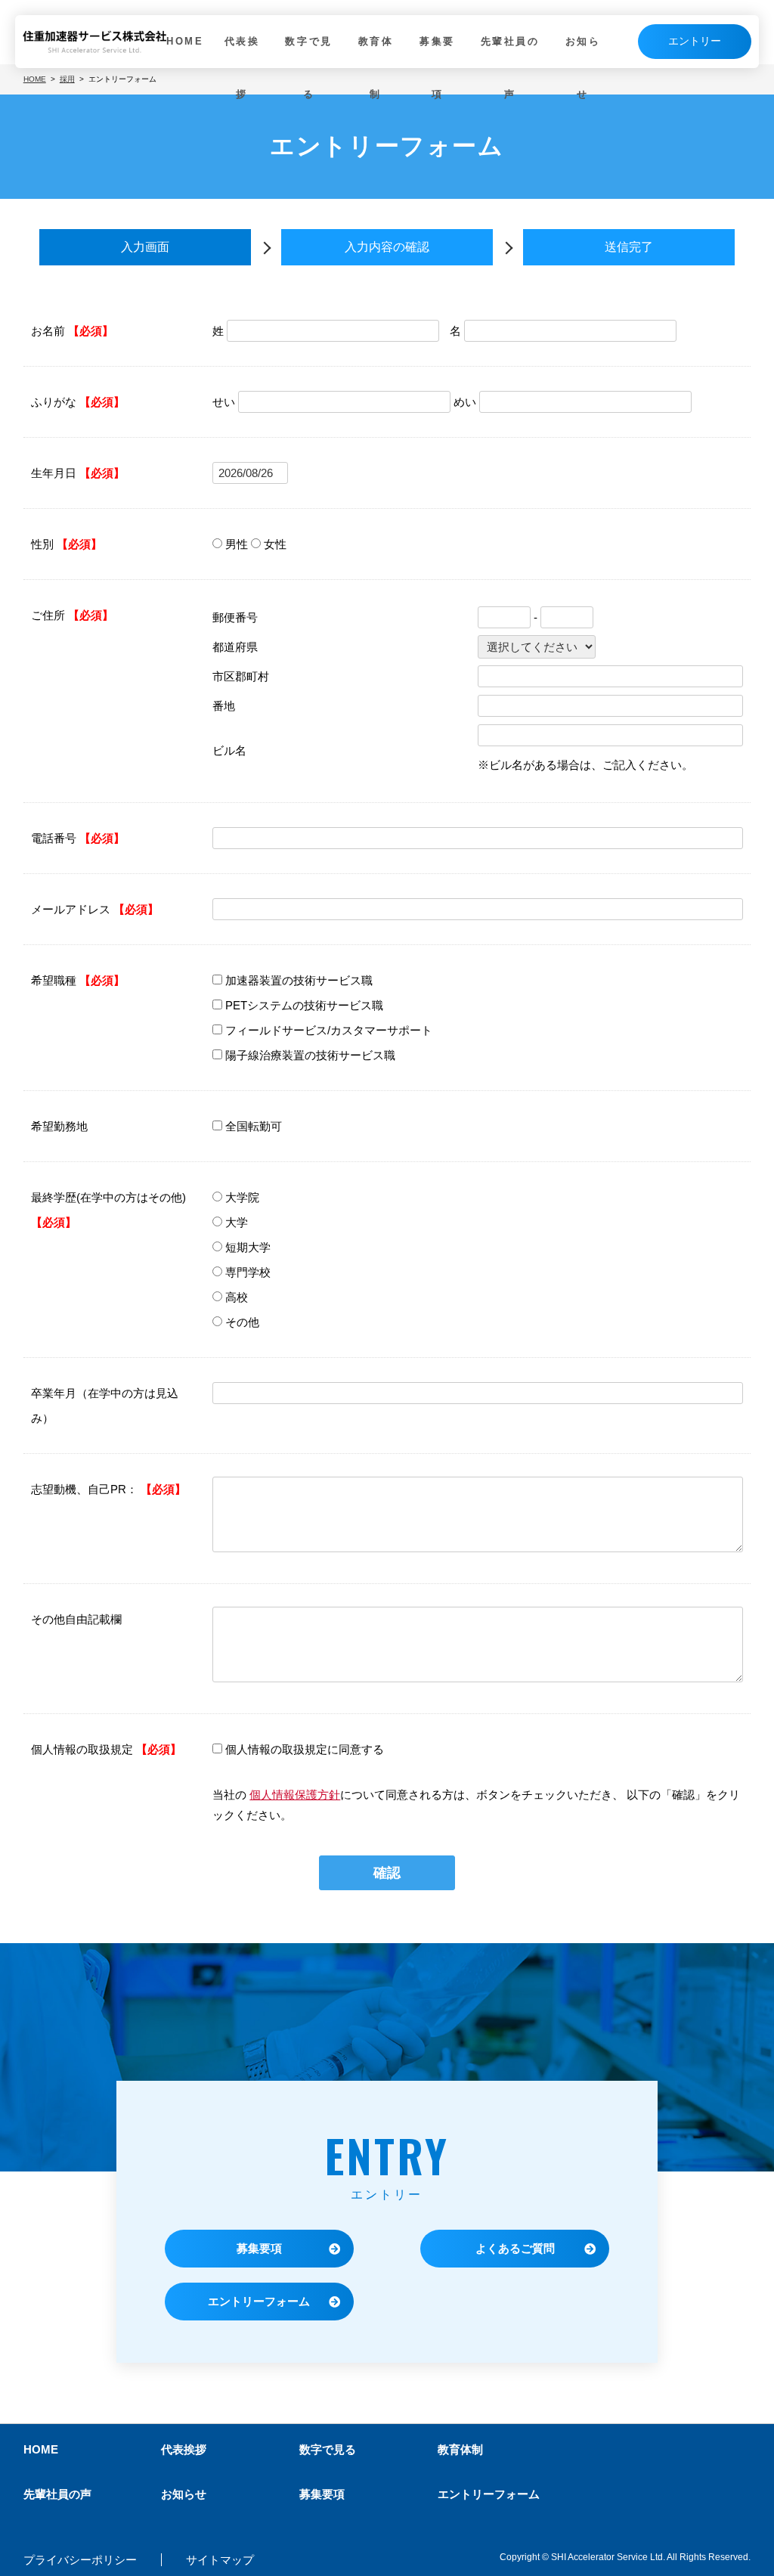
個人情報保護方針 (295, 1795)
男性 (237, 544)
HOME (185, 41)
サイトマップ (220, 2560)
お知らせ (583, 68)
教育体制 (376, 68)
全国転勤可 (254, 1126)
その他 (242, 1322)
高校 (237, 1297)
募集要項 (437, 68)
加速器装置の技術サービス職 (299, 980)
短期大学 (248, 1247)
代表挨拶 (242, 68)
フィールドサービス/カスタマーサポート (329, 1030)
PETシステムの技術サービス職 (304, 1005)
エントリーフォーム (259, 2301)
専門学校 (248, 1272)
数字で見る (308, 68)
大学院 (242, 1197)
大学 (237, 1222)
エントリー (695, 41)
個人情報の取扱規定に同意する (305, 1749)
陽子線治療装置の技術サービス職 (310, 1055)
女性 (275, 544)
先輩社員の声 (510, 68)
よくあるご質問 (515, 2248)
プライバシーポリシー (80, 2560)
